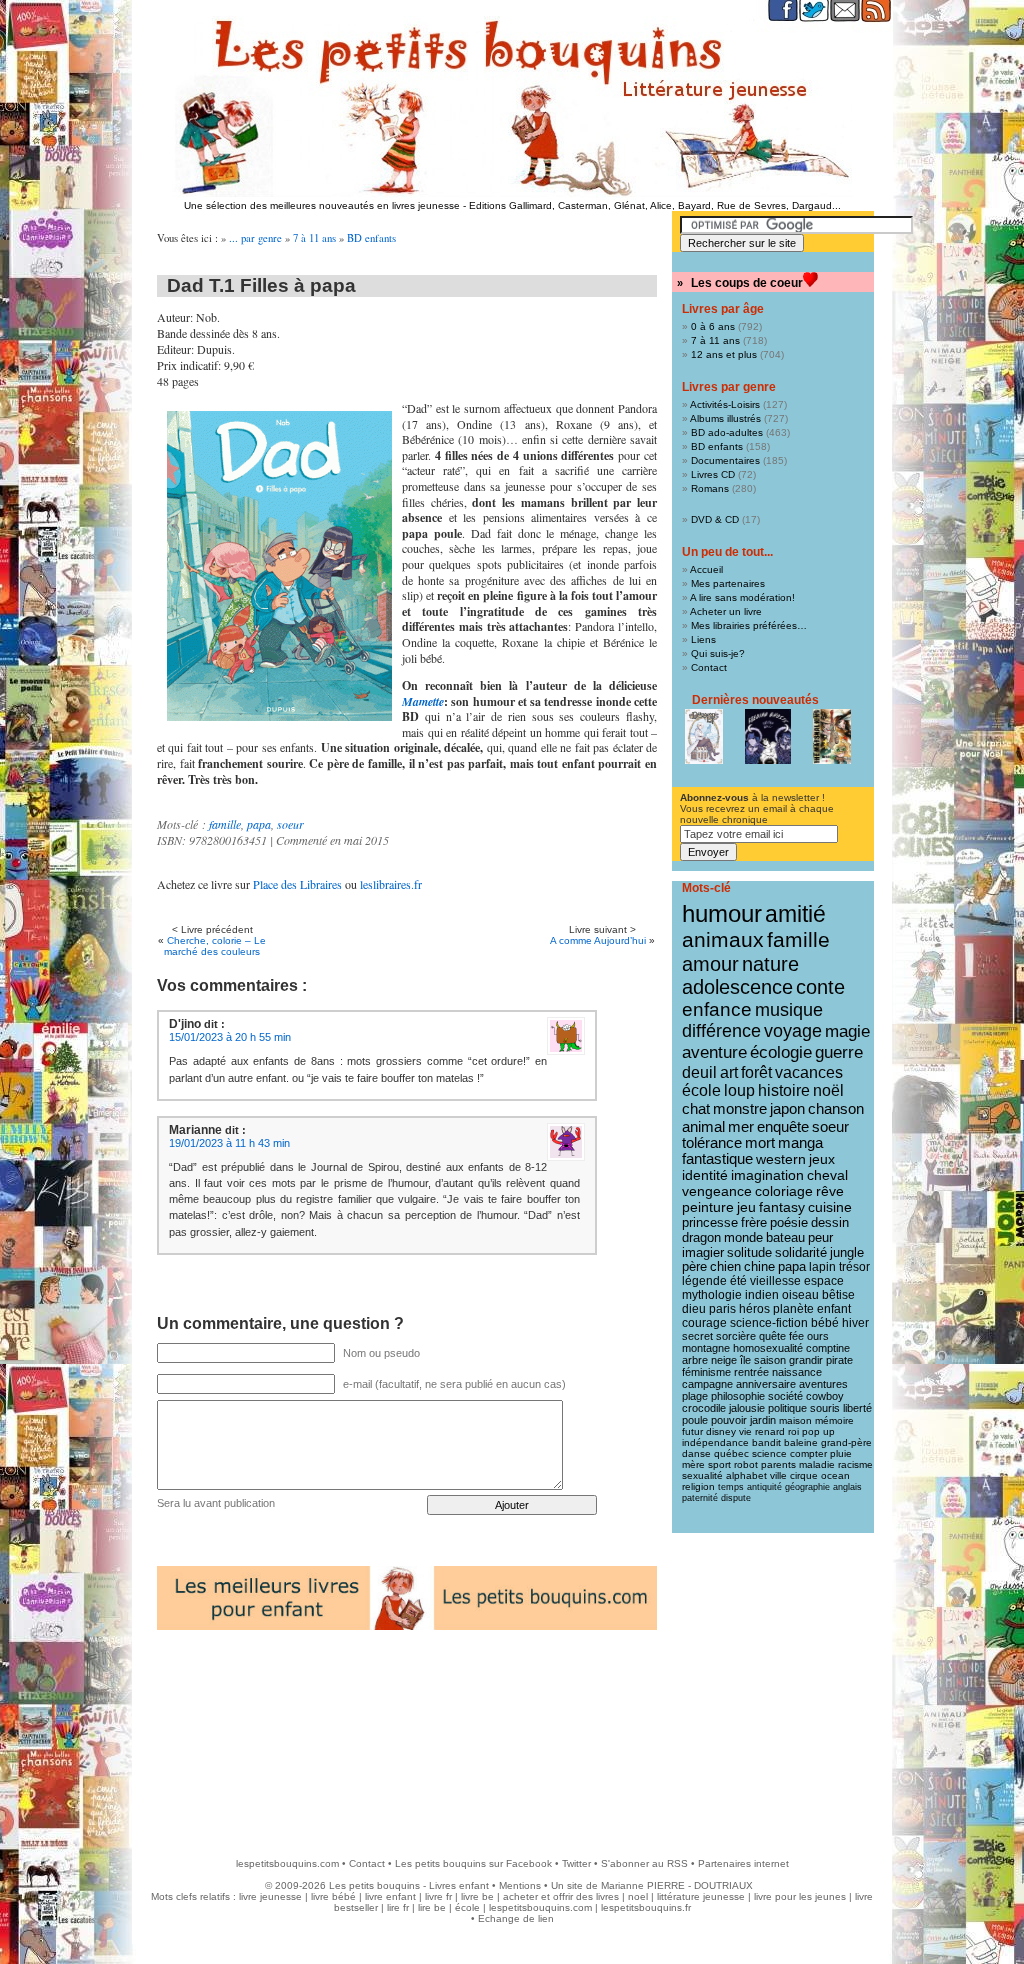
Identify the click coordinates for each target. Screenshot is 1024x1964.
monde (743, 1237)
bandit (766, 1442)
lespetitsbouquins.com (287, 1863)
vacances (809, 1072)
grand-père (846, 1442)
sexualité (702, 1475)
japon (787, 1108)
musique (789, 1009)
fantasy (782, 1207)
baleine (801, 1442)
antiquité (764, 1487)
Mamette (423, 701)
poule (695, 1420)
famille (225, 824)
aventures (823, 1384)
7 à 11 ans (314, 238)
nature (770, 964)
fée (796, 1336)
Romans (710, 488)
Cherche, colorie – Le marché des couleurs (215, 946)
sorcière (736, 1336)
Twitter (576, 1863)
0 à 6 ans (713, 326)
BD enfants (371, 238)
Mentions (520, 1885)
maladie (817, 1464)
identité (705, 1175)
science (769, 1453)
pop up (818, 1431)
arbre (695, 1360)
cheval (827, 1175)
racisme (855, 1464)
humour (722, 913)
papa (259, 824)
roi (793, 1431)
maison (795, 1420)
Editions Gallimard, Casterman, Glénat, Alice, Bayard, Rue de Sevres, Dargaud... (655, 205)
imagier (703, 1252)
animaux (723, 940)
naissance (797, 1372)
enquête (783, 1126)
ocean (835, 1475)
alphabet (746, 1475)
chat (696, 1108)
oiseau (800, 1295)
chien (725, 1267)
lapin (822, 1267)
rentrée (751, 1372)
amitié (795, 914)
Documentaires (725, 460)
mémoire (834, 1420)
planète (793, 1309)
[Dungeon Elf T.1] (704, 736)
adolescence (737, 987)
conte (820, 987)
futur (692, 1431)
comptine (828, 1348)
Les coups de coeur (747, 283)
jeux (822, 1159)
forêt (756, 1072)
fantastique (717, 1159)
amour (710, 964)
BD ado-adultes (727, 432)
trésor (854, 1267)
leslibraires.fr (391, 884)
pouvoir (729, 1420)
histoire (784, 1090)
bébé (825, 1323)
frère (754, 1222)
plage (695, 1396)
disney (721, 1431)
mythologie (712, 1295)
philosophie (738, 1396)
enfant (834, 1309)
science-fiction (769, 1323)
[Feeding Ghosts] (768, 736)
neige (724, 1360)
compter (808, 1453)
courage (704, 1323)
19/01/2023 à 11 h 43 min (229, 1143)
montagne (706, 1348)
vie (745, 1431)
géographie (807, 1487)
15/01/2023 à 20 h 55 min (230, 1037)
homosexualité (768, 1348)
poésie (789, 1222)
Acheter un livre (726, 611)
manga (800, 1143)
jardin (763, 1420)
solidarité (801, 1253)
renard (770, 1431)
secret (697, 1336)
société (785, 1396)
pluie (841, 1453)
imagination (767, 1175)
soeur (290, 824)
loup (739, 1090)
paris (722, 1309)
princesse (710, 1222)
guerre (839, 1052)
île (745, 1360)
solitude (749, 1252)
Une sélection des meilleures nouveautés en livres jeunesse (322, 205)
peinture (708, 1207)
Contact (709, 667)
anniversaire (766, 1384)
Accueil (706, 569)
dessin (830, 1222)
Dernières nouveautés (755, 700)
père (694, 1267)
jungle (847, 1253)
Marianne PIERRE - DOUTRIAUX (677, 1885)
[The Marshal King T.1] (832, 736)
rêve (830, 1191)
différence (721, 1031)
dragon (701, 1237)
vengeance (717, 1191)
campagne (707, 1384)
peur (820, 1237)
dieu (694, 1309)
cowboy (825, 1396)
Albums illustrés (725, 418)
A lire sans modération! (742, 597)
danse (696, 1453)
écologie (781, 1052)
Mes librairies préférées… (749, 625)
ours (818, 1336)
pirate (839, 1360)
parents (778, 1464)
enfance (717, 1009)
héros (754, 1309)
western (781, 1159)
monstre (740, 1108)
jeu (746, 1207)
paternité (700, 1498)
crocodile (704, 1408)
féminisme (706, 1372)
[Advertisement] (512, 1773)
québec (731, 1453)
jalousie (747, 1408)
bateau (785, 1237)
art (729, 1072)
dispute (736, 1498)
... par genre (255, 238)
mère (693, 1464)
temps (731, 1487)
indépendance (715, 1442)
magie (847, 1031)
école (701, 1090)
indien (762, 1295)
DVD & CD (715, 519)
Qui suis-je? (718, 653)
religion (698, 1486)
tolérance (712, 1143)
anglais (847, 1487)
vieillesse (775, 1281)
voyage (793, 1031)
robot (746, 1464)
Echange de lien (516, 1918)
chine (759, 1267)
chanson (836, 1108)
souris (825, 1408)
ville (778, 1475)
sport (719, 1464)
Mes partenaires (728, 583)
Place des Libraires (297, 884)
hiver (855, 1323)
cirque (804, 1475)
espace (824, 1281)
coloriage (784, 1191)
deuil (699, 1072)
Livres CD (713, 474)
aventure (714, 1052)
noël (828, 1090)
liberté (857, 1408)
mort (760, 1143)
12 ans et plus (724, 354)
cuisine (830, 1207)
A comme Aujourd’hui (598, 940)
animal (703, 1126)
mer (741, 1126)
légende (704, 1281)
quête (772, 1336)
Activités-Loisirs (725, 404)
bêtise (838, 1295)
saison (770, 1360)
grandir (806, 1360)
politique (787, 1408)
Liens (703, 639)
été (738, 1281)
